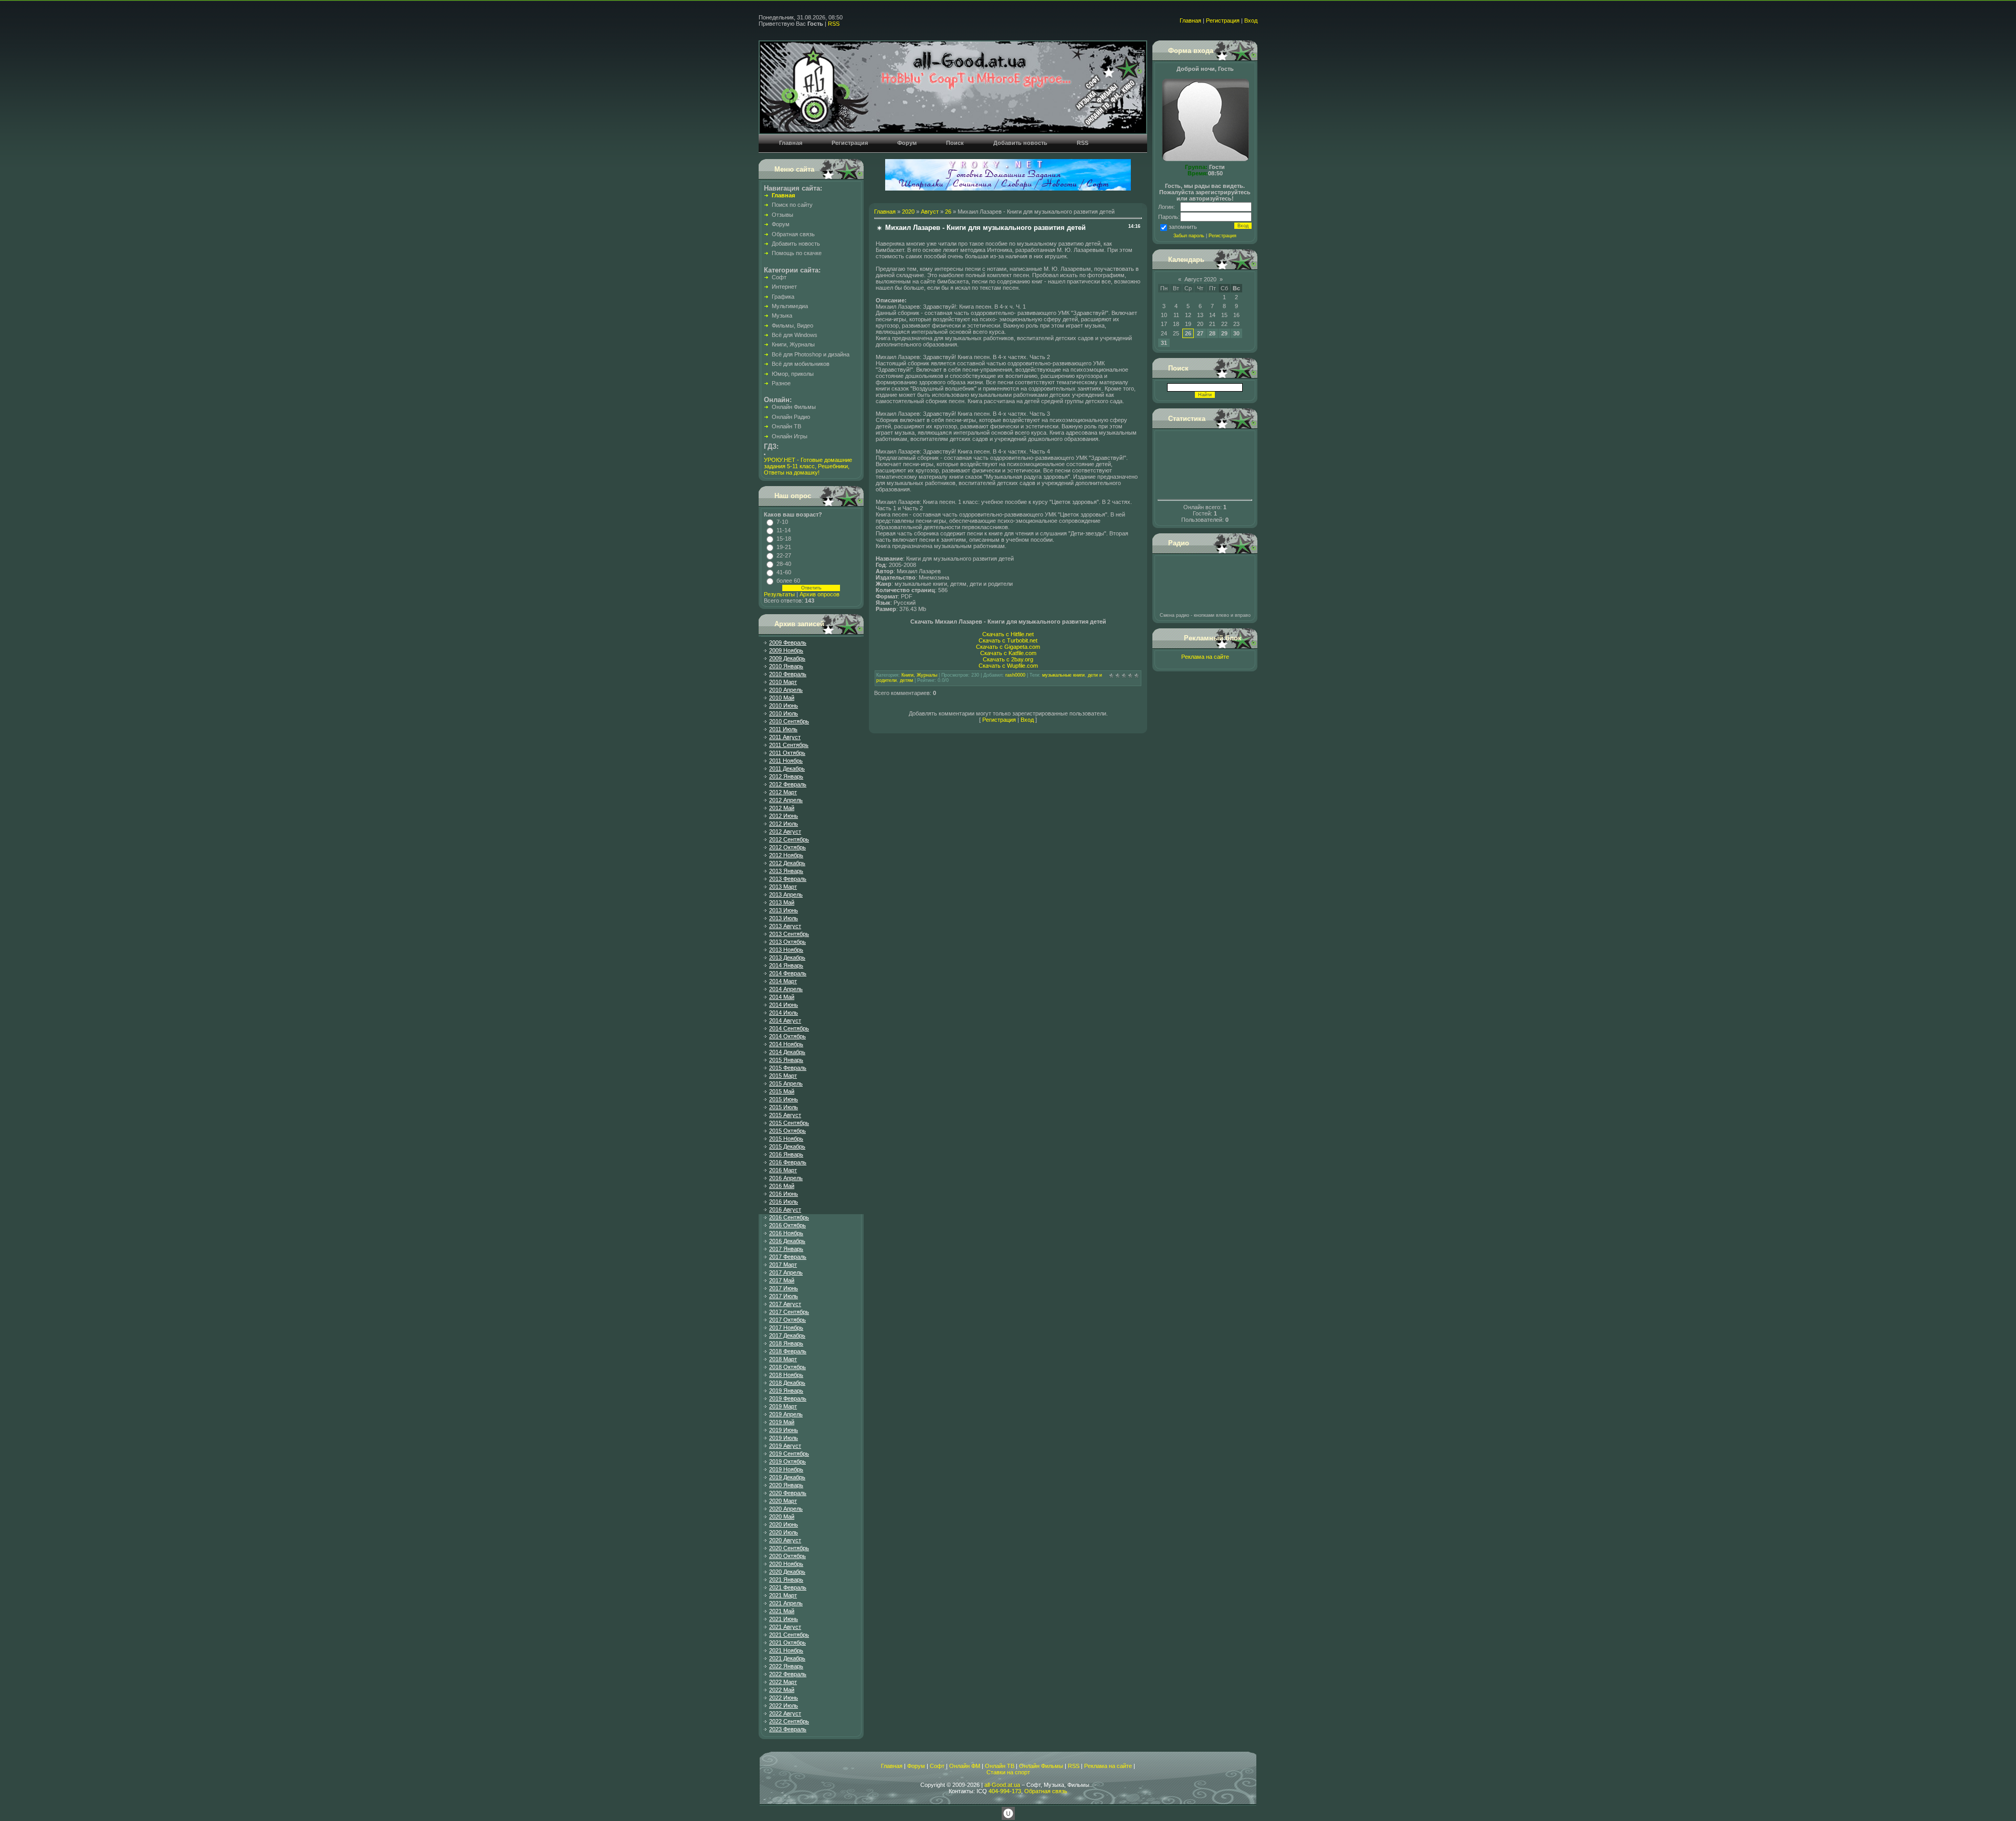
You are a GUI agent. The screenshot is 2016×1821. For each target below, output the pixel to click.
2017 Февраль (788, 1257)
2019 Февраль (788, 1398)
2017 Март (783, 1265)
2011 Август (785, 737)
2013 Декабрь (787, 957)
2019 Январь (786, 1391)
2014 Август (785, 1020)
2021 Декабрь (787, 1658)
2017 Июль (784, 1296)
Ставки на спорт (1008, 1772)
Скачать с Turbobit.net (1008, 640)
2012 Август (785, 831)
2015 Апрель (786, 1083)
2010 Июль (784, 713)
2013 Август (785, 926)
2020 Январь (786, 1485)
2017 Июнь (784, 1288)
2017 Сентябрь (789, 1312)
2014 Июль (784, 1013)
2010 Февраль (788, 674)
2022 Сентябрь (789, 1721)
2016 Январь (786, 1154)
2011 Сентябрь (789, 745)
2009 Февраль (788, 643)
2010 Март (783, 682)
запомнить (1183, 227)
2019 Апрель (786, 1414)
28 (1212, 333)
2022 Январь (786, 1666)
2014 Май (782, 997)
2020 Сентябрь (789, 1548)
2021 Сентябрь (789, 1635)
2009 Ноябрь (786, 650)
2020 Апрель (786, 1509)
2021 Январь (786, 1580)
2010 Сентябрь (789, 721)
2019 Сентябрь (789, 1454)
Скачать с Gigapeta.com (1008, 647)
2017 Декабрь (787, 1335)
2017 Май (782, 1280)
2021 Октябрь (787, 1643)
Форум (916, 1766)
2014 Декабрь (787, 1052)
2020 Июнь (784, 1524)
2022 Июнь (784, 1698)
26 (948, 212)
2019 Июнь (784, 1430)
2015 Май (782, 1091)
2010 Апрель (786, 690)
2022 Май (782, 1690)
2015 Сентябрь (789, 1123)
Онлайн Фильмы (1041, 1766)
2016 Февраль (788, 1162)
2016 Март (783, 1170)
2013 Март (783, 887)
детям (906, 680)
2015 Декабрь (787, 1146)
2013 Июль (784, 918)
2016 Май (782, 1186)
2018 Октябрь (787, 1367)
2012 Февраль (788, 784)
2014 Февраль (788, 973)
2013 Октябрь (787, 942)
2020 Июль (784, 1532)
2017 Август (785, 1304)
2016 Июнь (784, 1194)
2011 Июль (783, 729)
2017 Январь (786, 1249)
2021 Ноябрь (786, 1650)
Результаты (779, 594)
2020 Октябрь (787, 1556)
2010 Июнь (784, 706)
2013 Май (782, 902)
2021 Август (785, 1627)
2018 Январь (786, 1343)
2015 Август (785, 1115)
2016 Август (785, 1209)
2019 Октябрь (787, 1461)
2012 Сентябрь (789, 839)
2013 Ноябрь (786, 950)
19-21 (784, 547)
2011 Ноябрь (786, 761)
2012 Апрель (786, 800)
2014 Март (783, 981)
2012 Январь (786, 776)
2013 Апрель (786, 894)
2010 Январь (786, 666)
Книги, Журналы (919, 675)
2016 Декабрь (787, 1241)
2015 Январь (786, 1060)
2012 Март (783, 792)
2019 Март (783, 1406)
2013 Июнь (784, 910)
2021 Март (783, 1595)
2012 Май (782, 808)
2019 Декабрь (787, 1477)
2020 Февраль (788, 1493)
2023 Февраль (788, 1729)
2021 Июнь (784, 1619)
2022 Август (785, 1713)
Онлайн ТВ (1000, 1766)
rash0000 (1015, 675)
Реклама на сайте (1205, 657)
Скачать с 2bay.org (1008, 659)
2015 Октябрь (787, 1131)
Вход (1251, 20)
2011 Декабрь (787, 769)
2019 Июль (784, 1438)
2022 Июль (784, 1706)
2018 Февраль (788, 1351)
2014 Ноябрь (786, 1044)
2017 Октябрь (787, 1320)
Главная (1190, 20)
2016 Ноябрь (786, 1233)
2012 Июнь (784, 816)
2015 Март (783, 1076)
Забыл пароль (1189, 236)
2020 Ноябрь (786, 1564)
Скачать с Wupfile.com (1008, 666)
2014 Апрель (786, 989)
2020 (908, 212)
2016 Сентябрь (789, 1217)
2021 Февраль (788, 1587)
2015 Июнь (784, 1099)
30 (1236, 333)
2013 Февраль (788, 879)
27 (1200, 333)
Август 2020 (1200, 279)
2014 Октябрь (787, 1036)
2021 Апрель (786, 1603)
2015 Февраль (788, 1068)
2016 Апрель (786, 1178)
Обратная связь (1046, 1791)
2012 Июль (784, 824)
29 (1224, 333)
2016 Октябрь (787, 1225)
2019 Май (782, 1422)
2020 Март (783, 1501)
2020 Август (785, 1540)
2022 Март (783, 1682)
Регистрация (1223, 20)
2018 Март (783, 1359)
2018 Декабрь (787, 1383)
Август (930, 212)
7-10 (782, 522)
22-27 (784, 555)
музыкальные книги (1063, 675)
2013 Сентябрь (789, 934)
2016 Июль (784, 1202)
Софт (937, 1766)
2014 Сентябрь (789, 1028)
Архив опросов (820, 594)
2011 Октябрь (787, 753)
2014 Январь (786, 965)
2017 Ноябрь (786, 1328)
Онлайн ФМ (965, 1766)
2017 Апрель (786, 1272)
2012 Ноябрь (786, 855)
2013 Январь (786, 871)
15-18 (784, 539)
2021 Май (782, 1611)
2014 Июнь (784, 1005)
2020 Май (782, 1517)
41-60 (784, 572)
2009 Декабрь (787, 658)
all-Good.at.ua (1002, 1785)
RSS (834, 24)
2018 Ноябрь (786, 1375)
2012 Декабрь (787, 863)
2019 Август (785, 1446)
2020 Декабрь (787, 1572)
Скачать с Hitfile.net (1008, 634)
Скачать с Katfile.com (1008, 653)
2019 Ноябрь (786, 1469)
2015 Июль (784, 1107)
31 (1164, 343)
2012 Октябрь (787, 847)
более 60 (788, 581)
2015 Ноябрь (786, 1139)
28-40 (784, 564)
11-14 (784, 530)
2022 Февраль (788, 1674)
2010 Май (782, 698)
